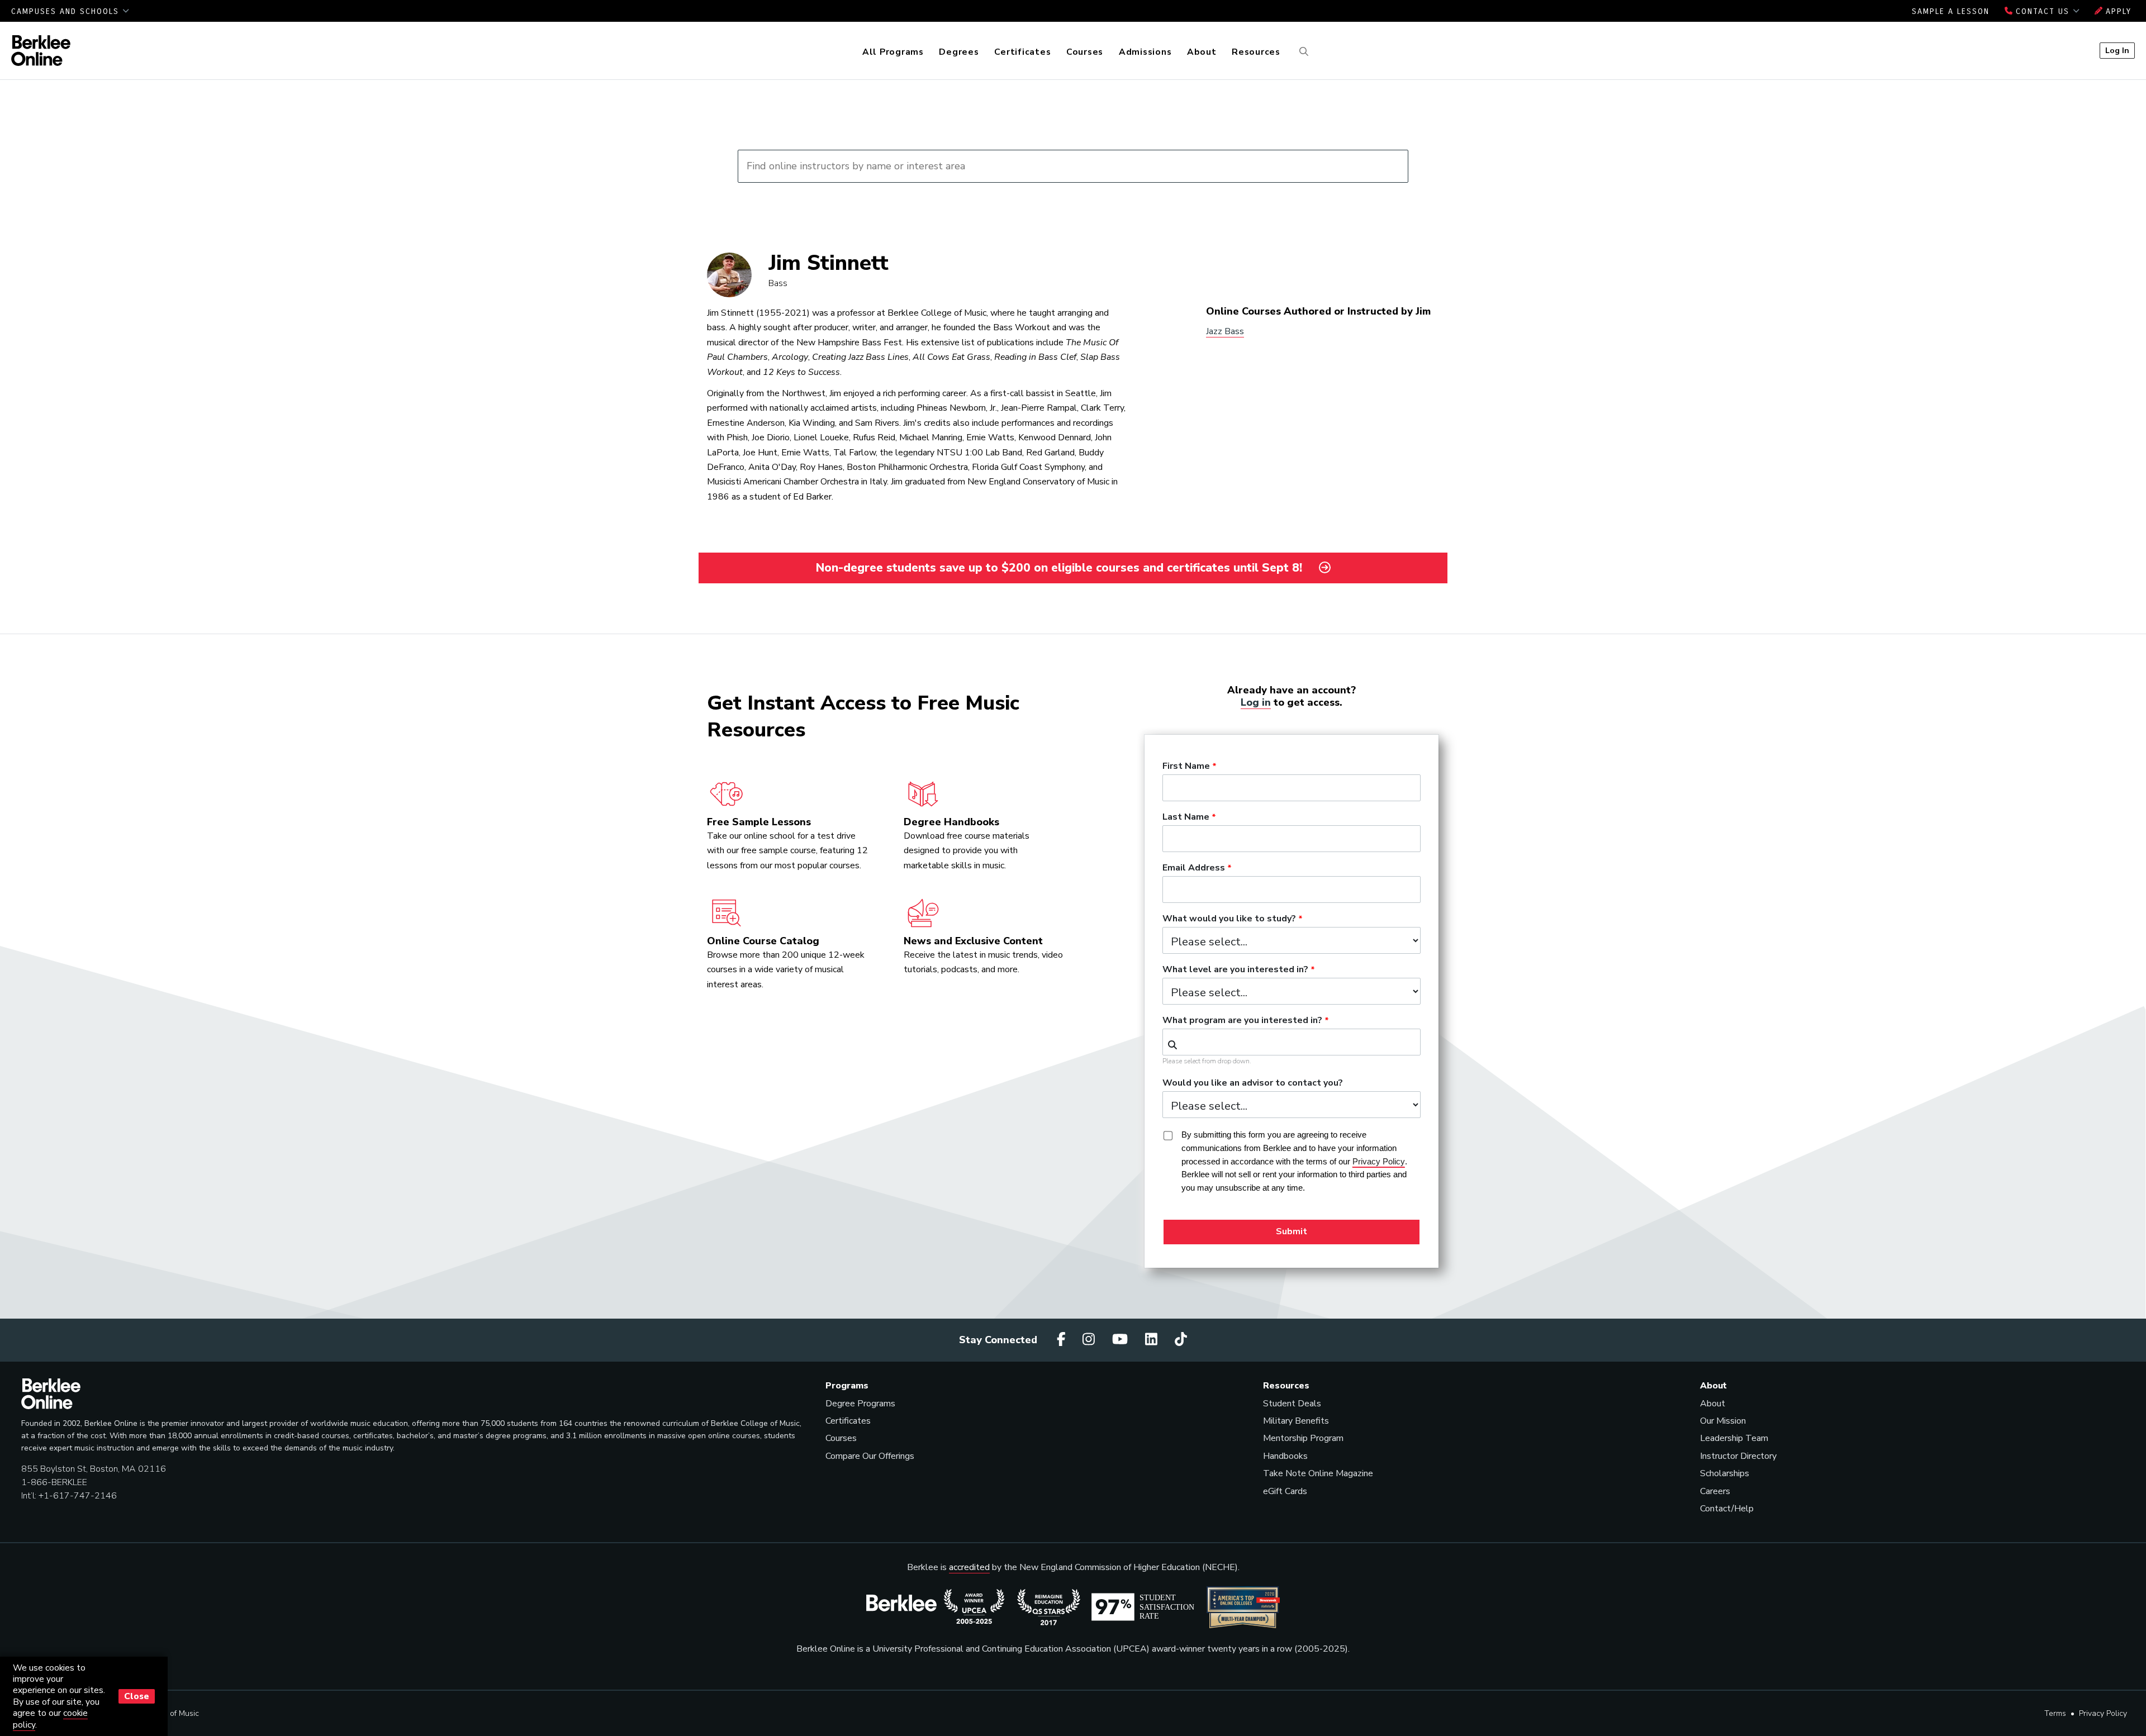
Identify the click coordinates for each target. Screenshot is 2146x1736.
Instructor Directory (1738, 1456)
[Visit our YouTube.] (1122, 1340)
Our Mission (1723, 1421)
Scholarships (1725, 1473)
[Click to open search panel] (1302, 52)
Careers (1715, 1491)
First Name (1186, 767)
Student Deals (1292, 1404)
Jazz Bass (1225, 331)
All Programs (893, 52)
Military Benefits (1296, 1421)
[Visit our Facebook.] (1063, 1340)
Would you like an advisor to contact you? (1253, 1083)
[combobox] (1292, 1042)
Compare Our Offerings (870, 1456)
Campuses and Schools (67, 11)
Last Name (1186, 817)
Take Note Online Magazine (1318, 1473)
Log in (1256, 702)
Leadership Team (1734, 1438)
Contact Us (2043, 11)
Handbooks (1285, 1456)
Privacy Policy (2103, 1713)
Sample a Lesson (1951, 11)
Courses (1085, 52)
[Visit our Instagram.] (1090, 1340)
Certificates (1022, 52)
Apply (2117, 11)
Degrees (959, 52)
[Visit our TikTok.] (1181, 1340)
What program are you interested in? (1242, 1021)
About (1202, 52)
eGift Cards (1285, 1491)
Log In (2117, 50)
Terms (2055, 1713)
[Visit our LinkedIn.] (1153, 1340)
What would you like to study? (1229, 919)
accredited (969, 1567)
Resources (1256, 52)
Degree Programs (860, 1404)
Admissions (1145, 52)
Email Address (1194, 868)
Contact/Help (1727, 1509)
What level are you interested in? (1235, 970)
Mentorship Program (1303, 1438)
